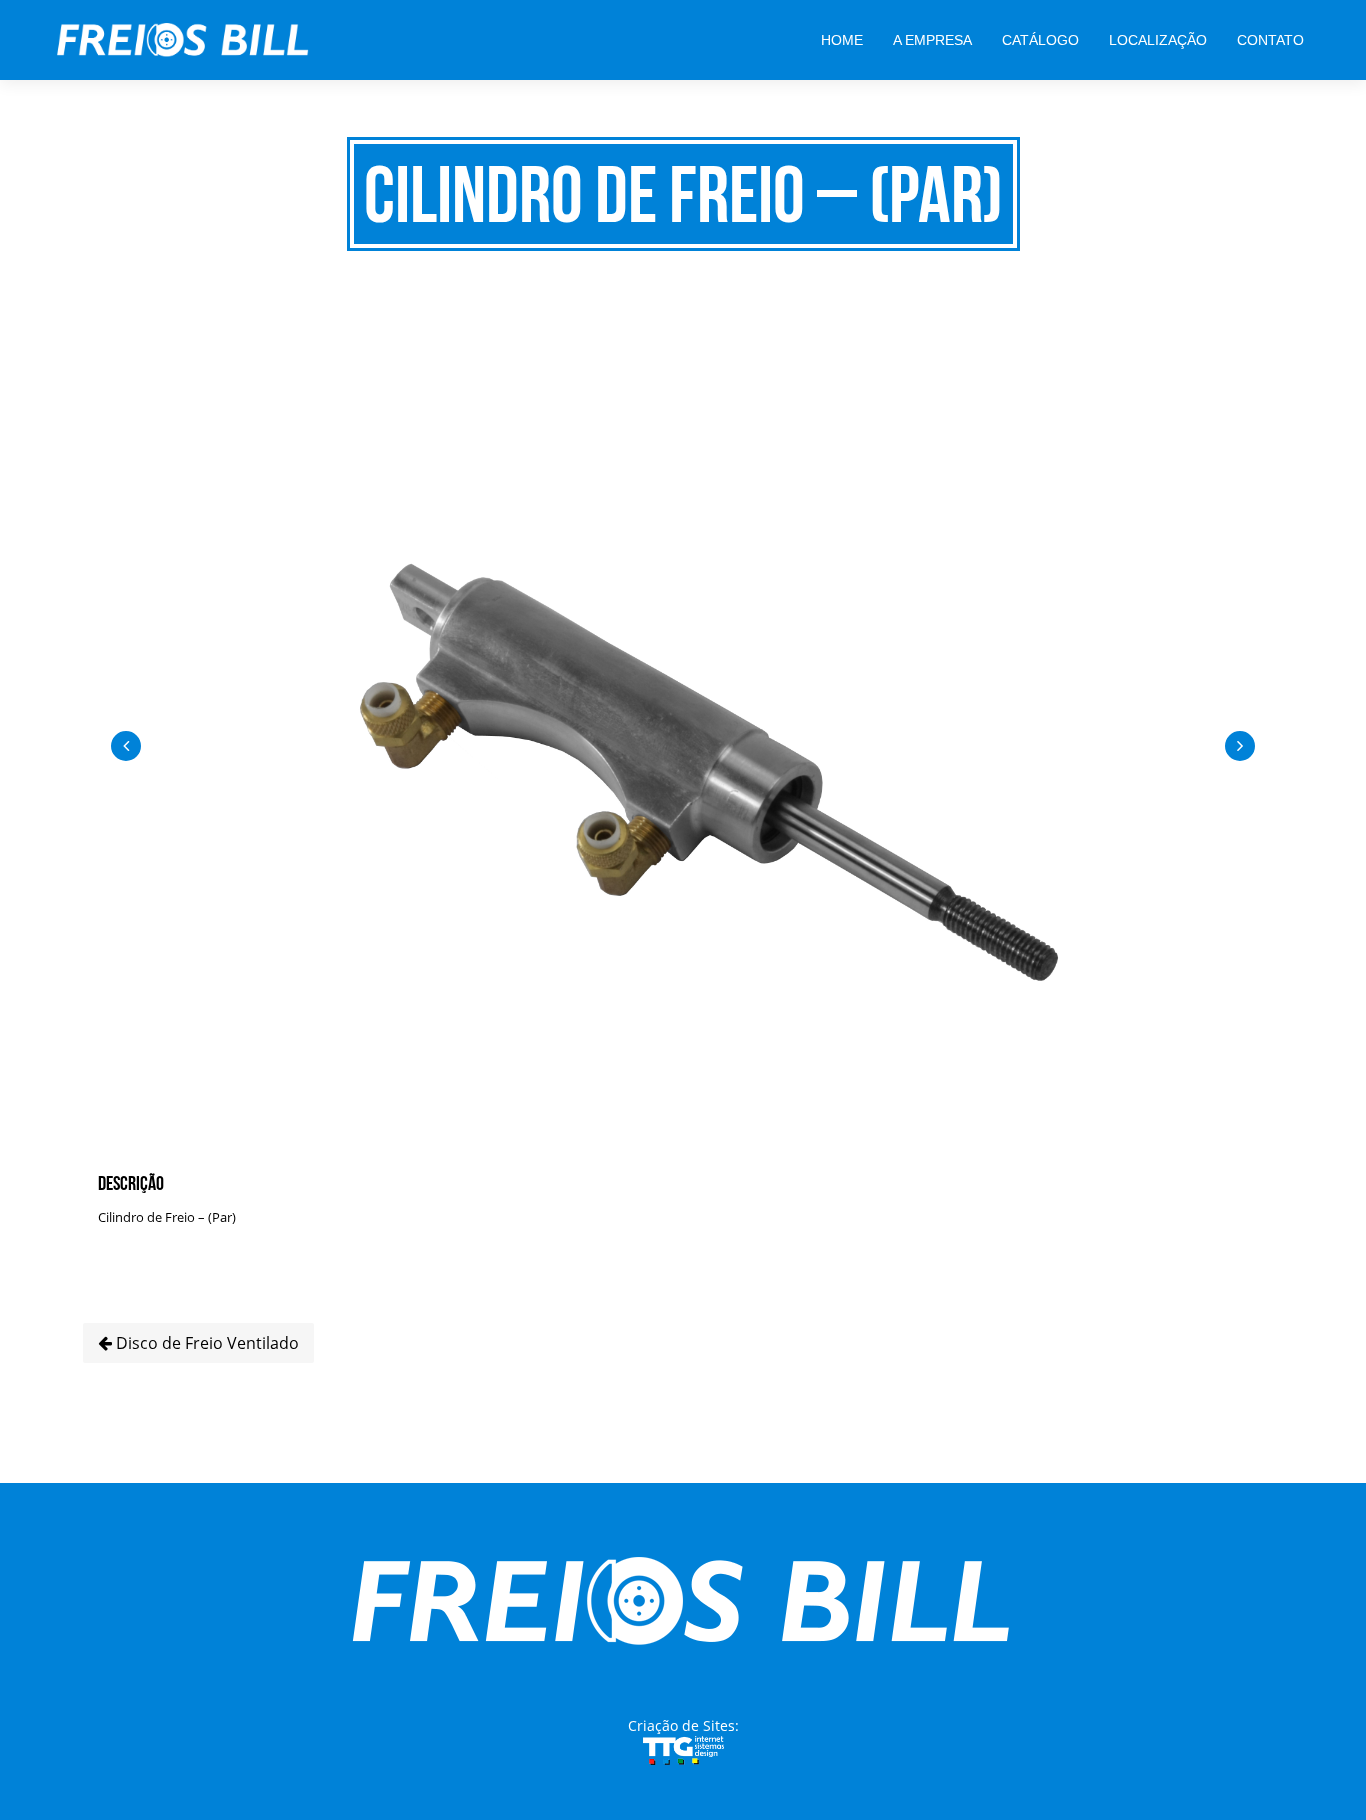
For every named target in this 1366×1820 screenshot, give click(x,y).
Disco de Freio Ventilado (205, 1343)
